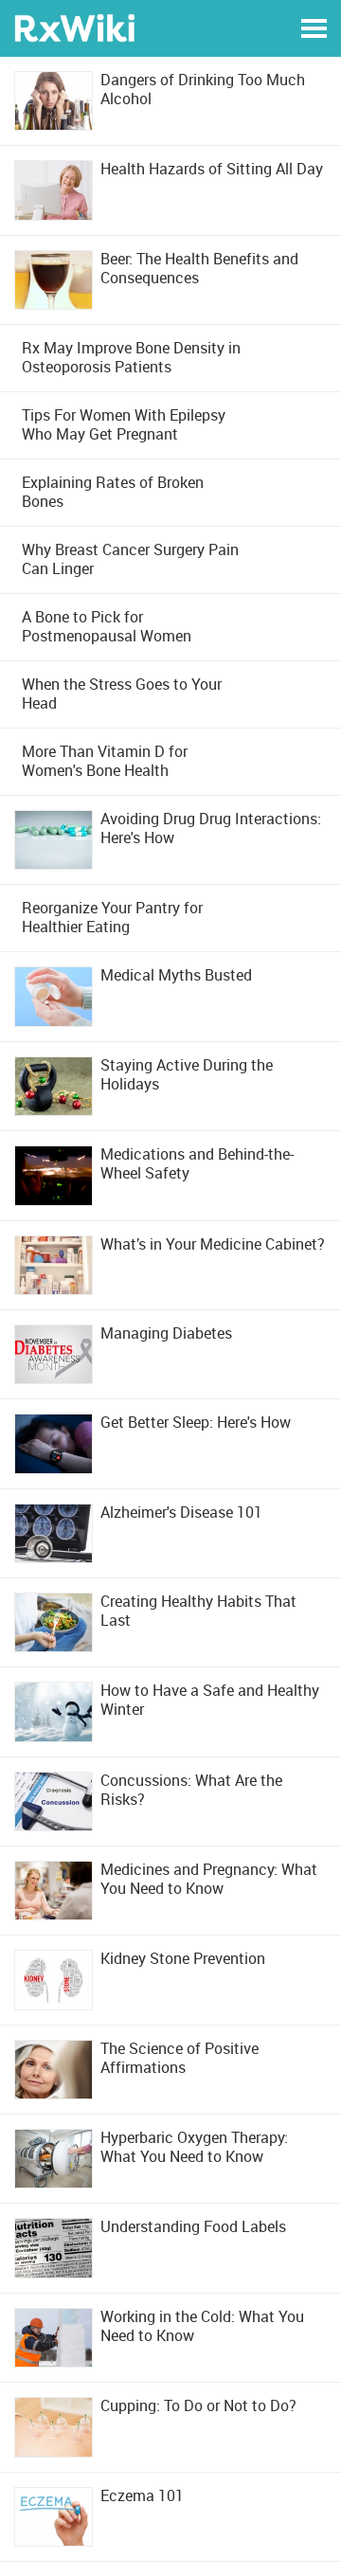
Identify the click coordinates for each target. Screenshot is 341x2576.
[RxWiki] (74, 27)
